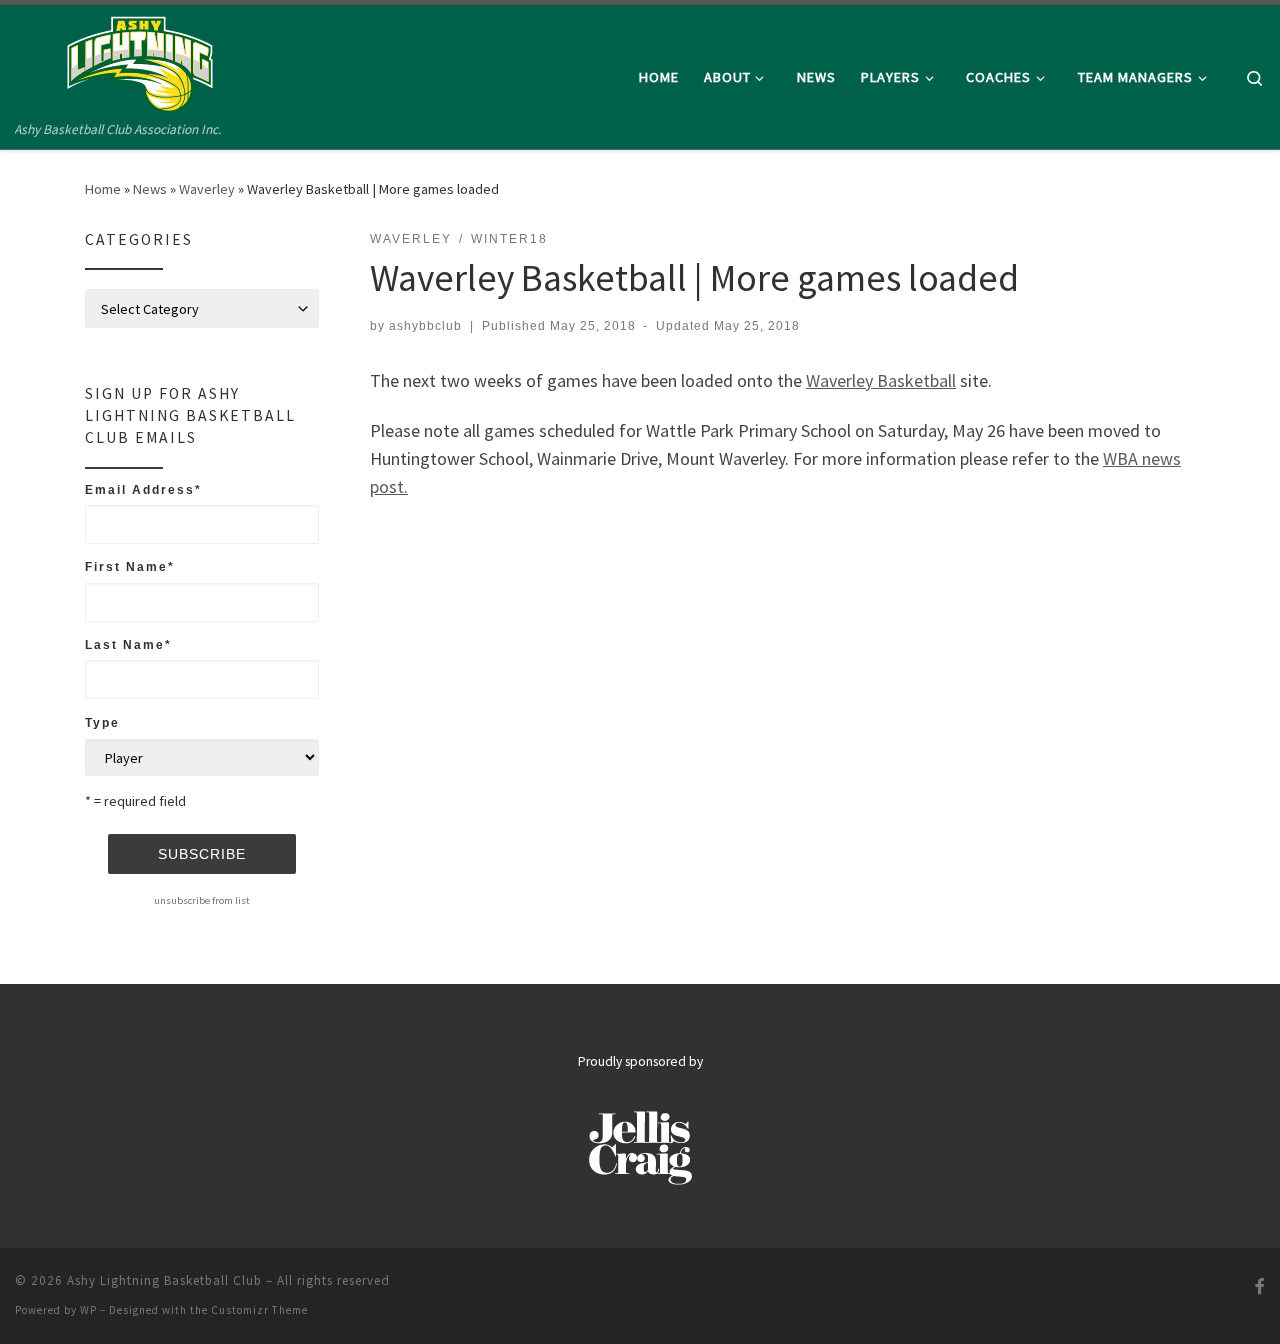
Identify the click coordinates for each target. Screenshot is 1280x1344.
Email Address (143, 490)
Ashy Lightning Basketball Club (164, 1280)
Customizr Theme (259, 1310)
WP (88, 1310)
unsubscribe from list (202, 900)
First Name (130, 567)
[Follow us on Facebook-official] (1260, 1286)
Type (102, 723)
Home (103, 189)
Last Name (128, 645)
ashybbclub (425, 326)
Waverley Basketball (881, 380)
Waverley (207, 189)
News (150, 189)
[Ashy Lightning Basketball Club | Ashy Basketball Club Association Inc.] (140, 61)
